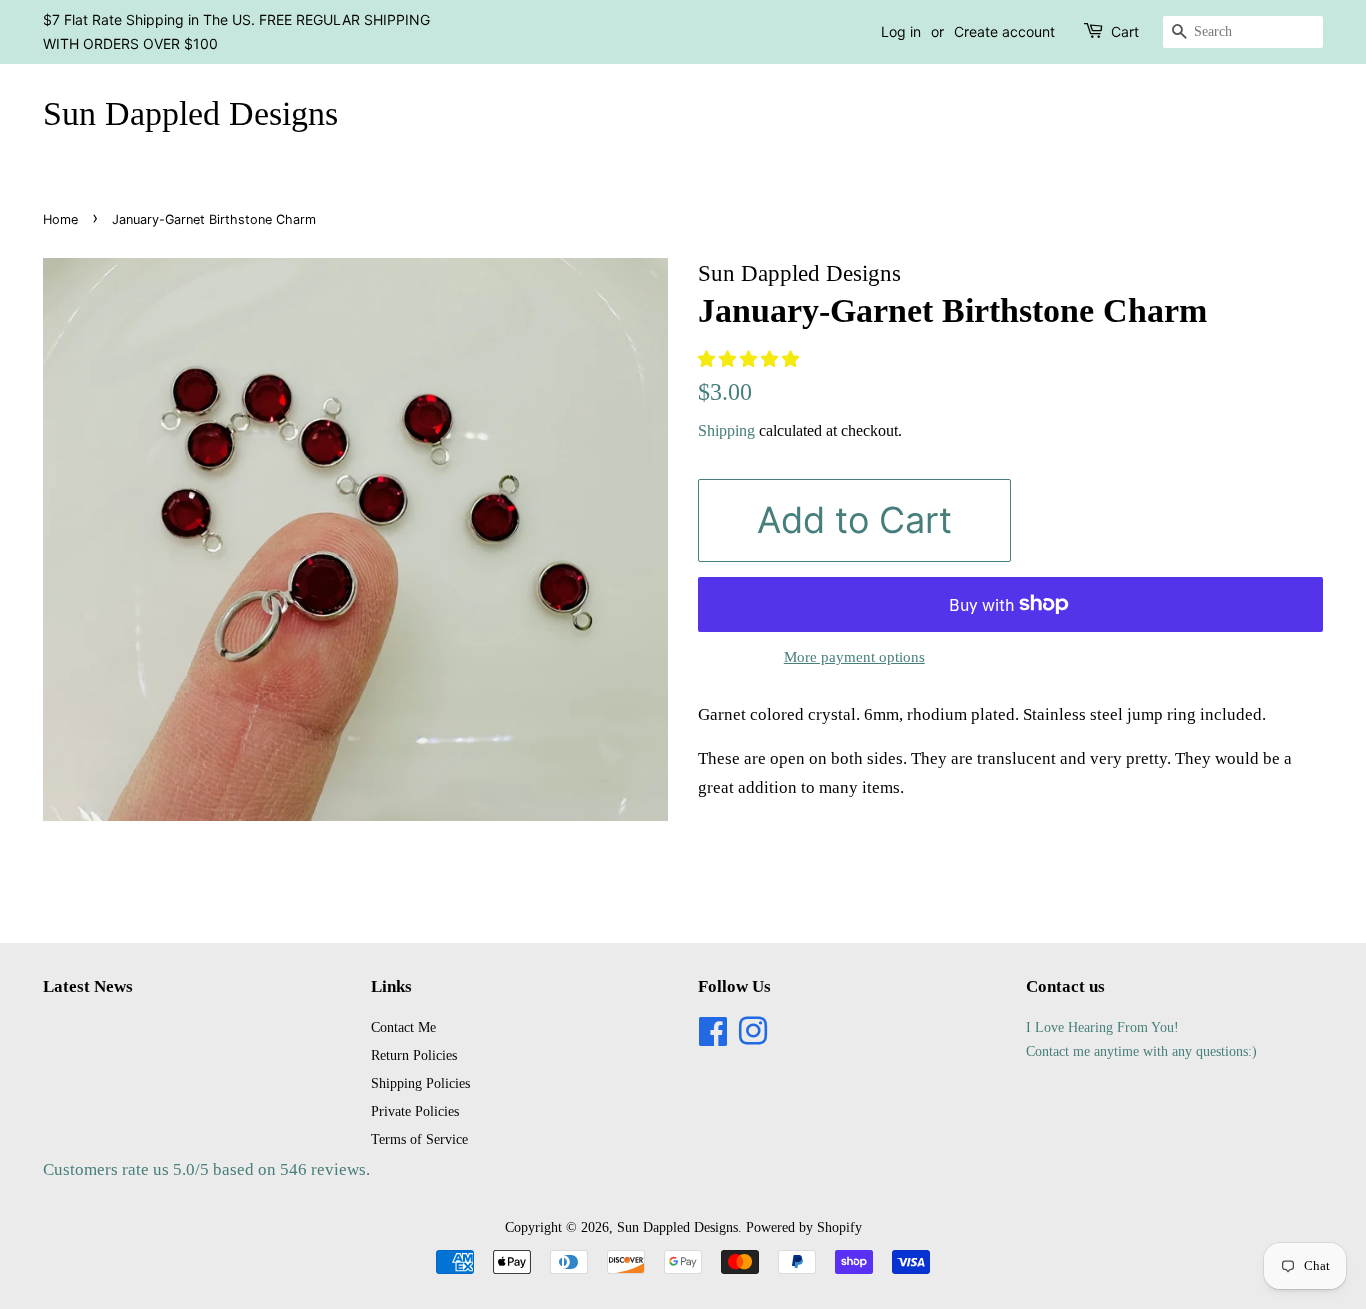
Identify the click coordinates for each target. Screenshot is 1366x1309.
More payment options (854, 657)
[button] (750, 359)
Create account (1004, 31)
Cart (1125, 31)
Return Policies (414, 1055)
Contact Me (403, 1027)
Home (60, 219)
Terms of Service (419, 1139)
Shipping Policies (420, 1083)
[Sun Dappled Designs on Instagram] (753, 1038)
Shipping (726, 430)
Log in (901, 31)
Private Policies (415, 1111)
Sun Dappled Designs (190, 113)
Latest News (88, 986)
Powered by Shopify (804, 1227)
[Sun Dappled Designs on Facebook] (713, 1038)
